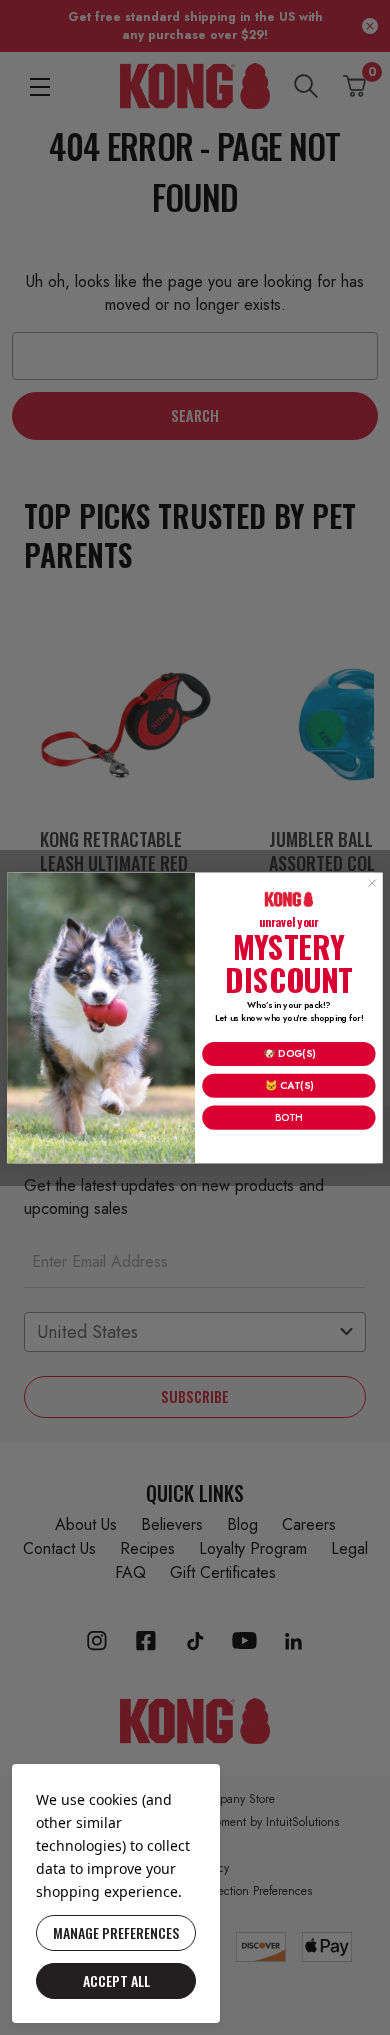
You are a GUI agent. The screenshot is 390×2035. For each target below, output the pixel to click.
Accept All (116, 1980)
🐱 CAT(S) (289, 1085)
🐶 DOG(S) (289, 1053)
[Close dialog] (372, 882)
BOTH (288, 1117)
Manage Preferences (116, 1932)
